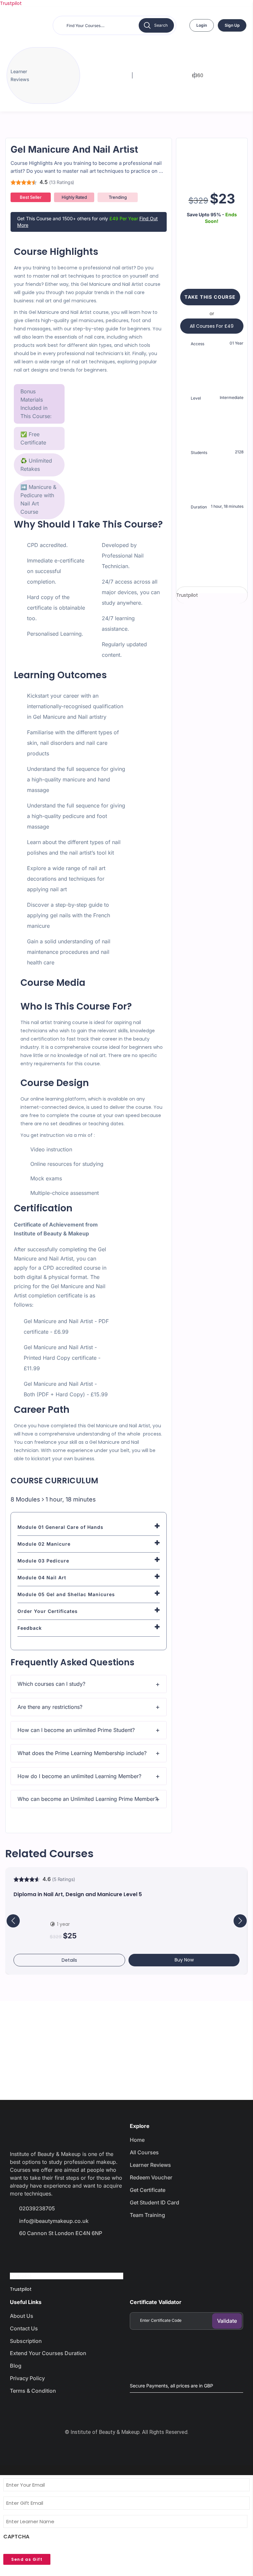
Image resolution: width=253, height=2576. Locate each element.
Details (69, 1960)
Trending (118, 197)
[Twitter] (42, 2252)
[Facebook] (18, 2252)
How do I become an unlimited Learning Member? (79, 1776)
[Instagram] (65, 2252)
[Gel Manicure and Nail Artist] (212, 160)
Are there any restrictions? (50, 1707)
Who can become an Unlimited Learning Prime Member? (87, 1799)
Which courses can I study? (51, 1684)
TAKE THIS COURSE (210, 297)
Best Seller (31, 197)
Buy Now (184, 1960)
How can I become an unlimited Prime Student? (76, 1730)
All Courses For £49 (212, 326)
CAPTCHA (16, 2537)
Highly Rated (74, 197)
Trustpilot (11, 3)
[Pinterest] (88, 2252)
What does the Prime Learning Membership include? (82, 1753)
